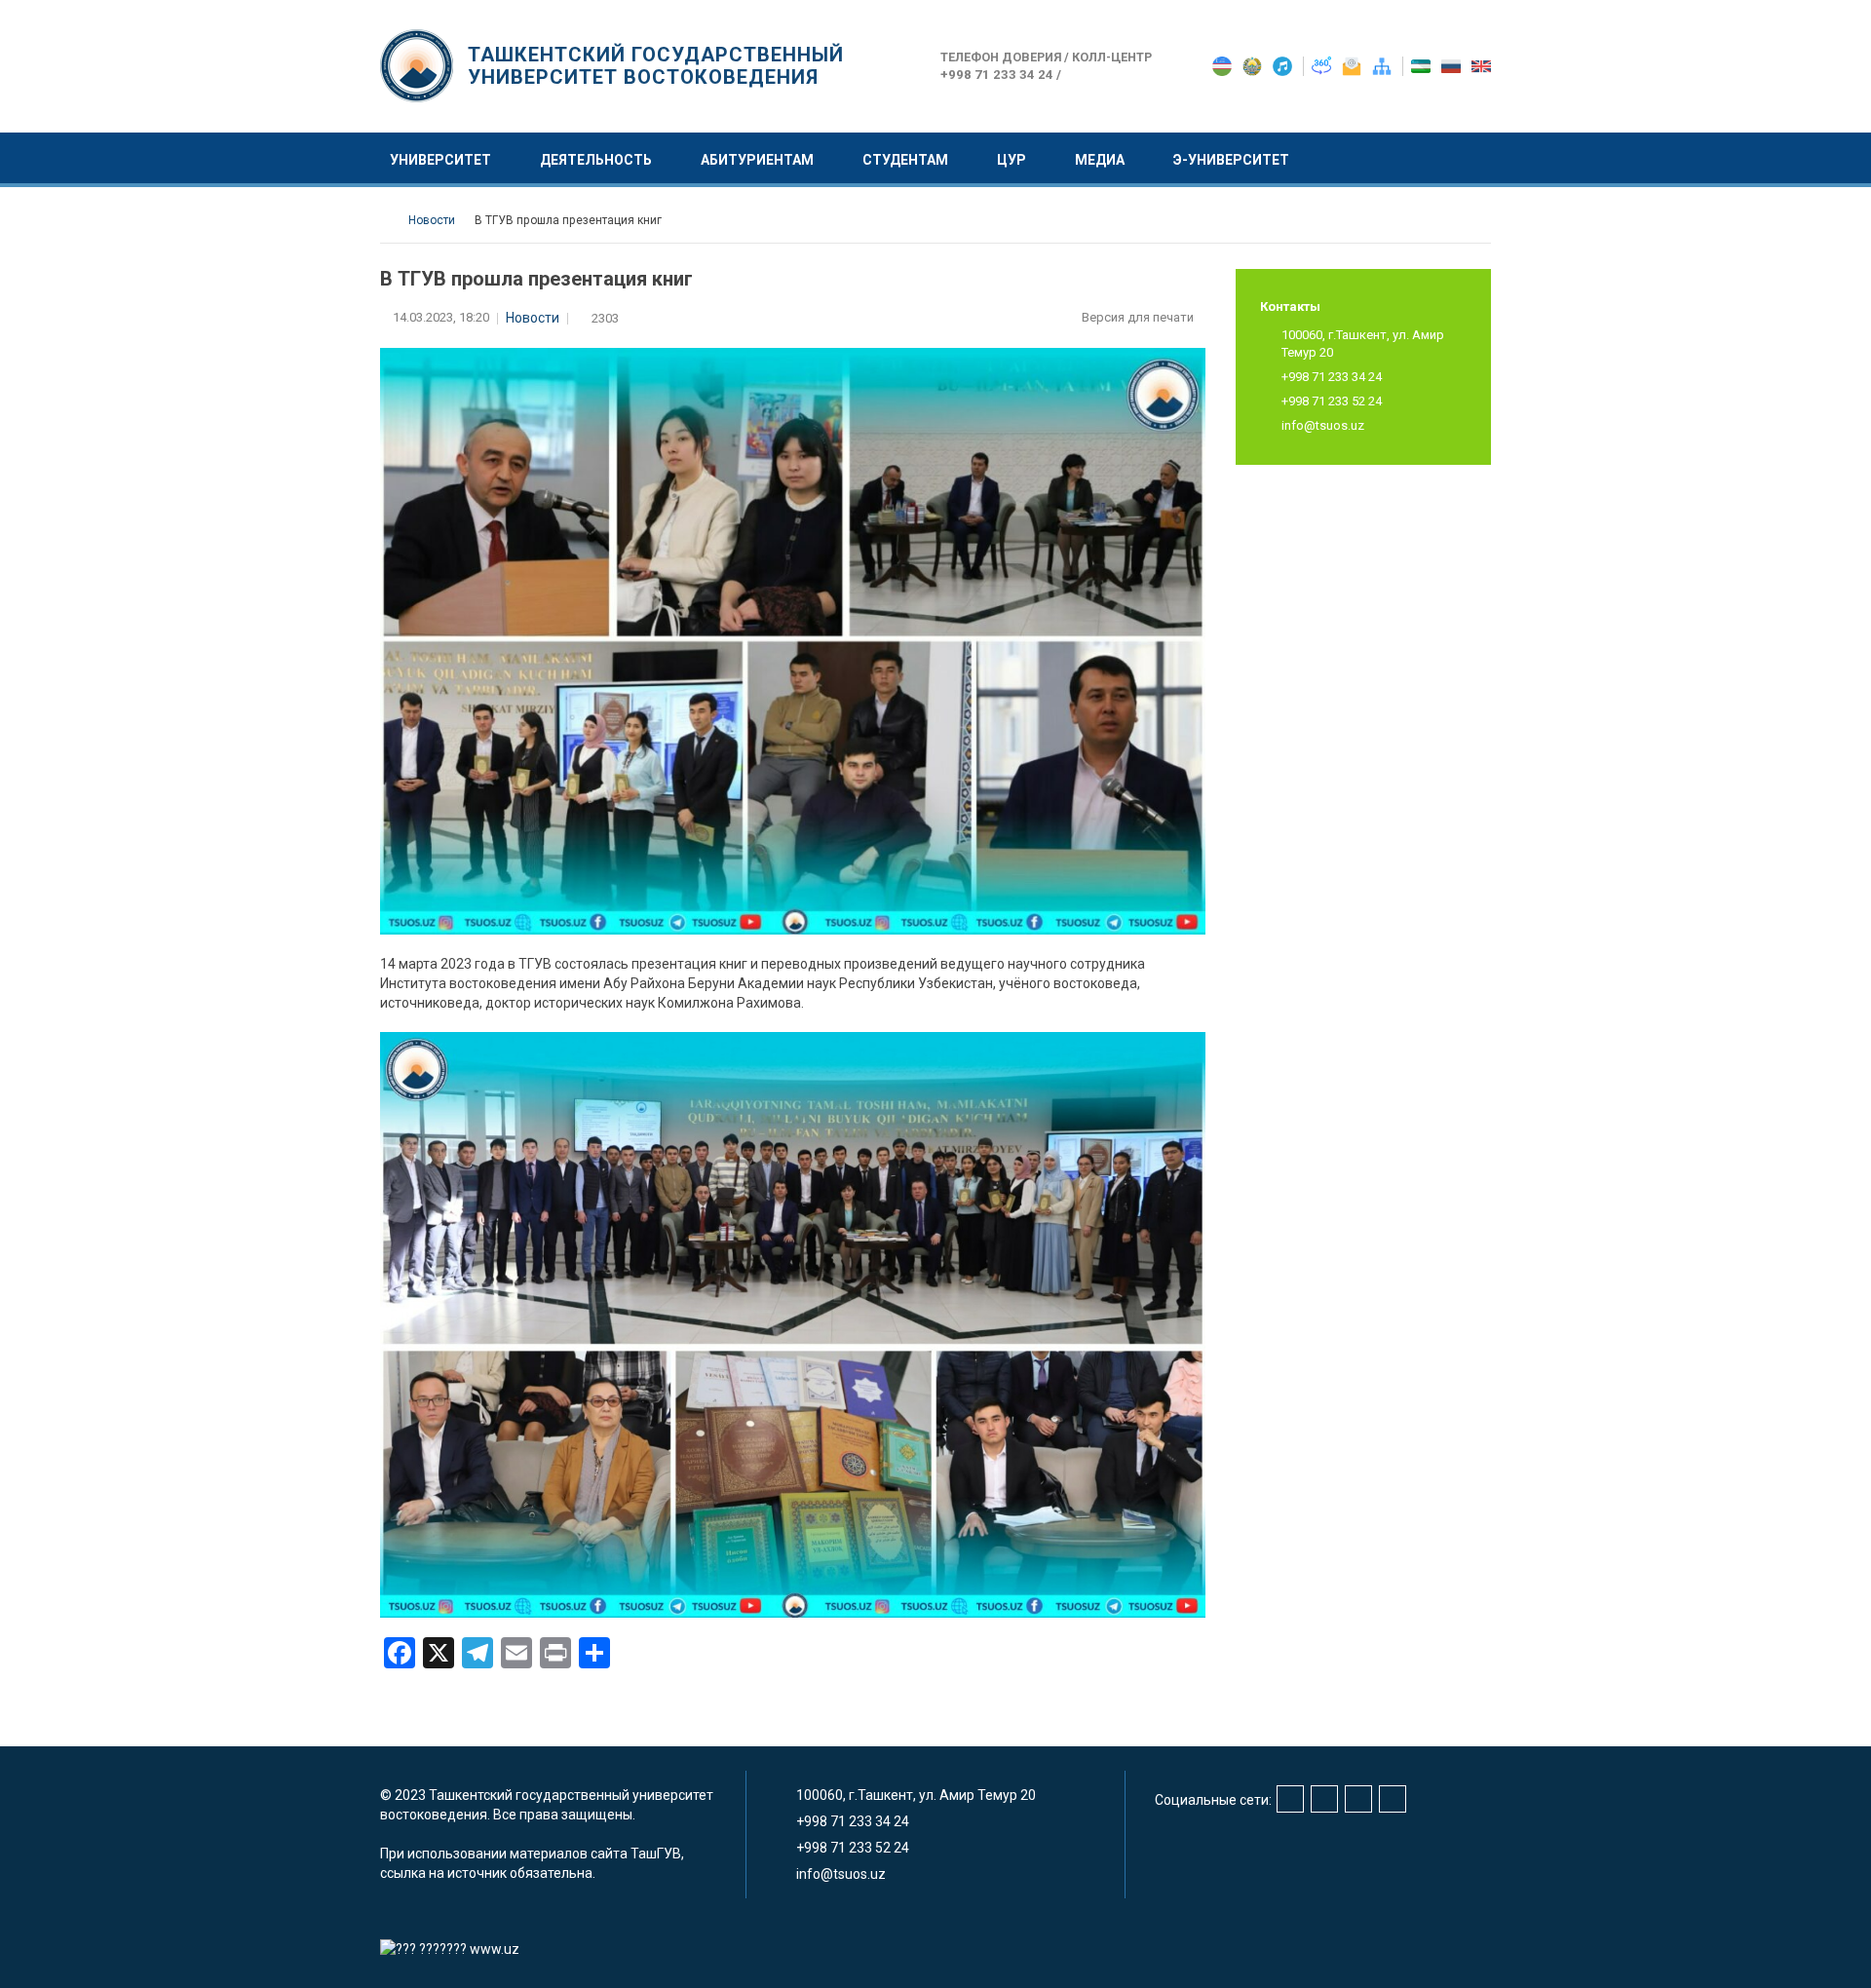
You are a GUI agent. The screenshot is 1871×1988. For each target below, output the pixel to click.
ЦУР (1012, 160)
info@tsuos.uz (1323, 425)
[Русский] (1452, 65)
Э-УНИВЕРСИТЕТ (1231, 160)
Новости (533, 318)
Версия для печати (1139, 317)
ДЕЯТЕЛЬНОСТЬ (596, 160)
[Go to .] (389, 220)
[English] (1481, 65)
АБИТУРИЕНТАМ (757, 160)
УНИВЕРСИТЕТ (440, 160)
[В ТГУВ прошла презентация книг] (793, 1323)
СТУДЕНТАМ (905, 160)
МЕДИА (1100, 160)
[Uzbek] (1422, 65)
